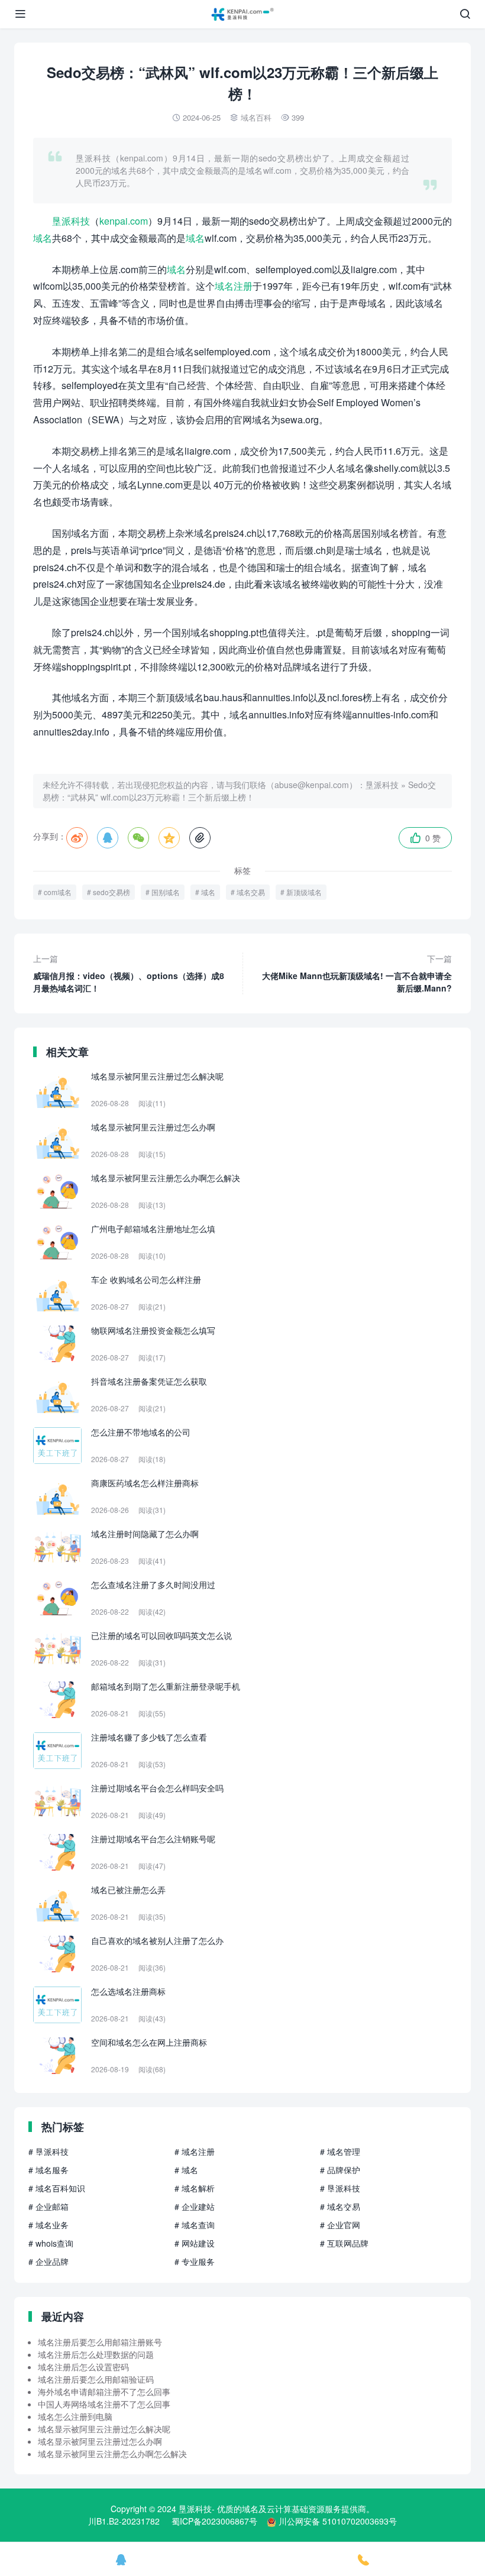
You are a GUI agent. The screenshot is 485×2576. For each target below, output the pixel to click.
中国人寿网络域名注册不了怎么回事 (104, 2404)
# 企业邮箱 (48, 2206)
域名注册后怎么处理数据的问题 (96, 2354)
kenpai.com (124, 221)
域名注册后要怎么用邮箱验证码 (96, 2379)
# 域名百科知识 (57, 2188)
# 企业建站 (195, 2206)
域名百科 (256, 117)
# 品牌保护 (340, 2170)
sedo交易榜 (111, 892)
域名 (43, 238)
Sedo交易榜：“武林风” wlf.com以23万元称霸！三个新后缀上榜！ (239, 791)
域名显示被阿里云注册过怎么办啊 (100, 2441)
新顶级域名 (304, 892)
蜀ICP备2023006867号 (214, 2521)
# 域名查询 (195, 2225)
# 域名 (186, 2170)
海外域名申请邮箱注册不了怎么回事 (104, 2392)
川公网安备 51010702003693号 (338, 2521)
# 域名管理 (340, 2151)
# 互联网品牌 (344, 2243)
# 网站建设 (195, 2243)
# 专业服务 (195, 2261)
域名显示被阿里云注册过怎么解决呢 (104, 2429)
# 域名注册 (195, 2151)
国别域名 (166, 892)
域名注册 (234, 286)
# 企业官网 (340, 2225)
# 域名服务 (48, 2170)
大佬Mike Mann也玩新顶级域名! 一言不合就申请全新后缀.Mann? (357, 973)
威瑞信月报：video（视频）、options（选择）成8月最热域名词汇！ (129, 973)
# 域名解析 (195, 2188)
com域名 (58, 892)
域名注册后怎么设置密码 (83, 2367)
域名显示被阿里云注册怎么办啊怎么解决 (112, 2454)
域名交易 (251, 892)
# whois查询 (51, 2243)
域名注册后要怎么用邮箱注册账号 (100, 2342)
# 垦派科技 (48, 2151)
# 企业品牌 (48, 2261)
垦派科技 (71, 221)
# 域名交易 (340, 2206)
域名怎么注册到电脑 (75, 2416)
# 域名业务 (48, 2225)
